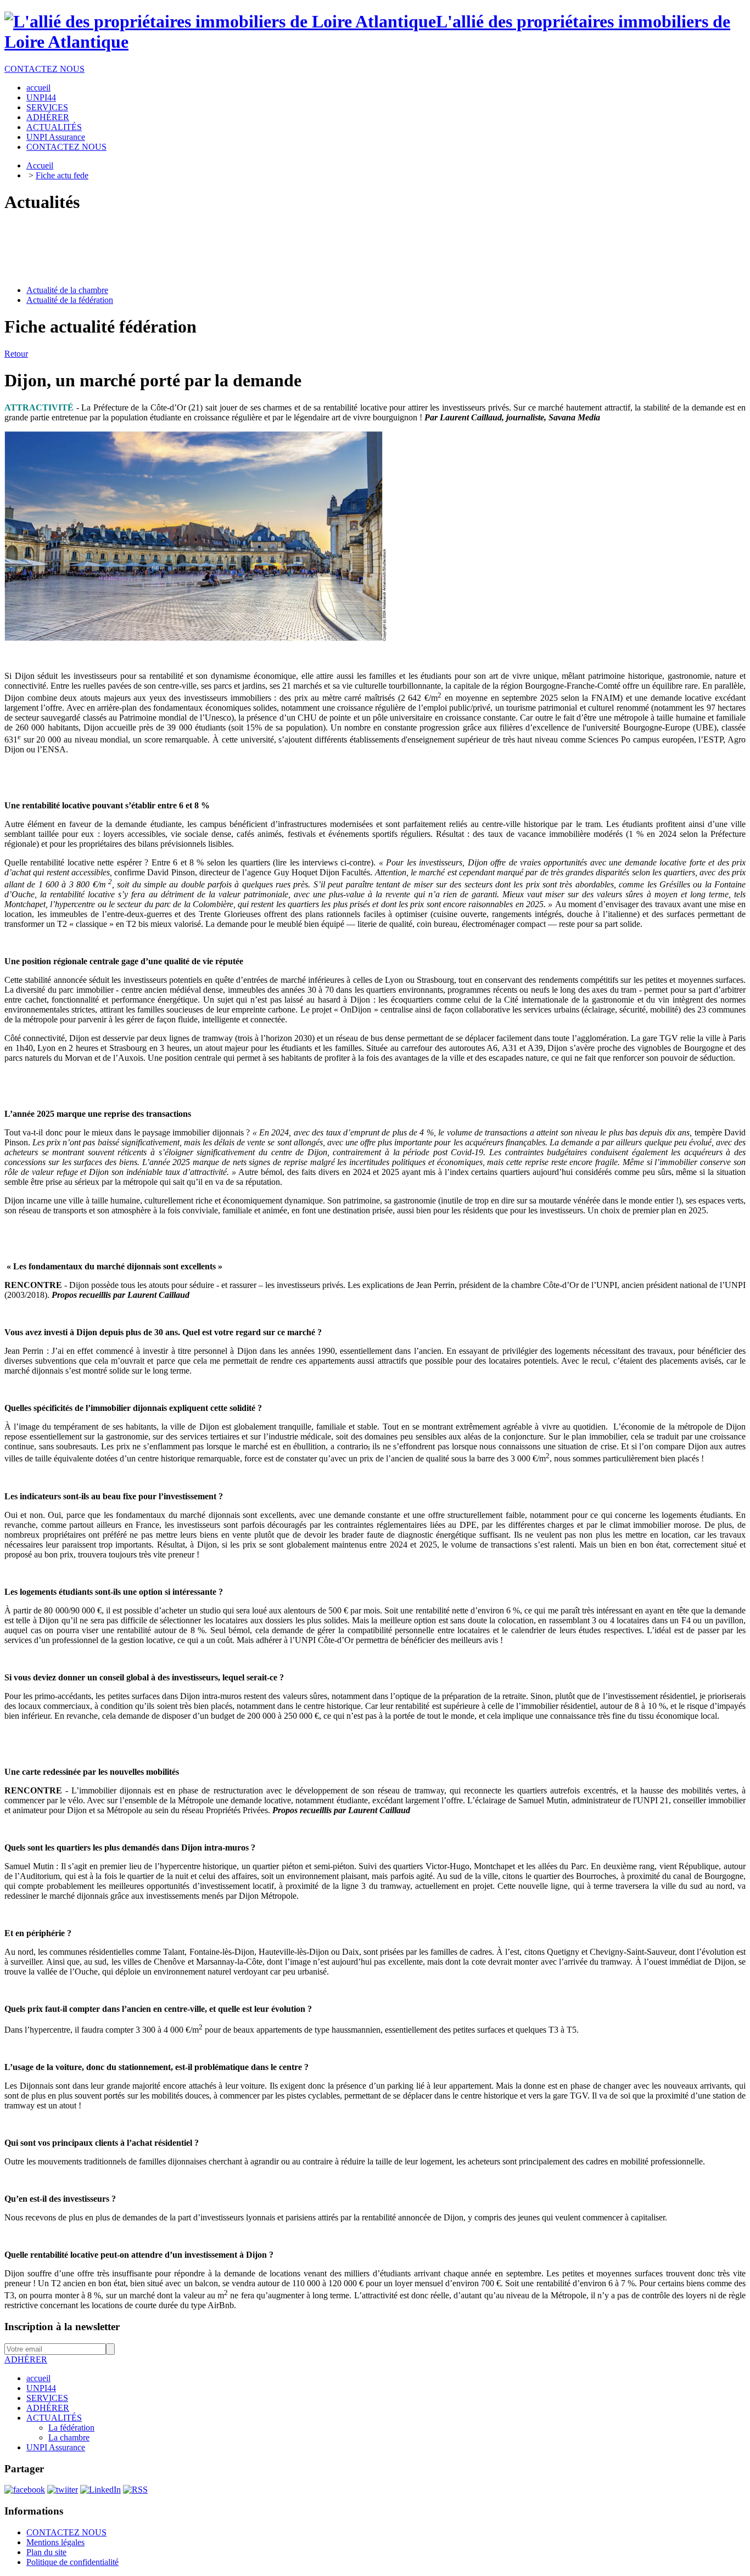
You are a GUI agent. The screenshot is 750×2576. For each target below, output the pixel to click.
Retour (16, 354)
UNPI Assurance (56, 2447)
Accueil (40, 165)
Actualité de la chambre (67, 290)
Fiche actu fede (62, 175)
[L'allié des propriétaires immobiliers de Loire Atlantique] (220, 21)
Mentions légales (55, 2542)
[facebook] (25, 2490)
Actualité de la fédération (70, 300)
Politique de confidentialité (72, 2562)
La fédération (71, 2428)
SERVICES (47, 2398)
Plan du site (46, 2552)
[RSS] (135, 2490)
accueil (38, 2378)
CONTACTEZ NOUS (44, 69)
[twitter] (63, 2490)
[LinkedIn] (100, 2490)
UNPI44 (41, 2388)
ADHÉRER (26, 2360)
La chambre (69, 2437)
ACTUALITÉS (54, 2418)
